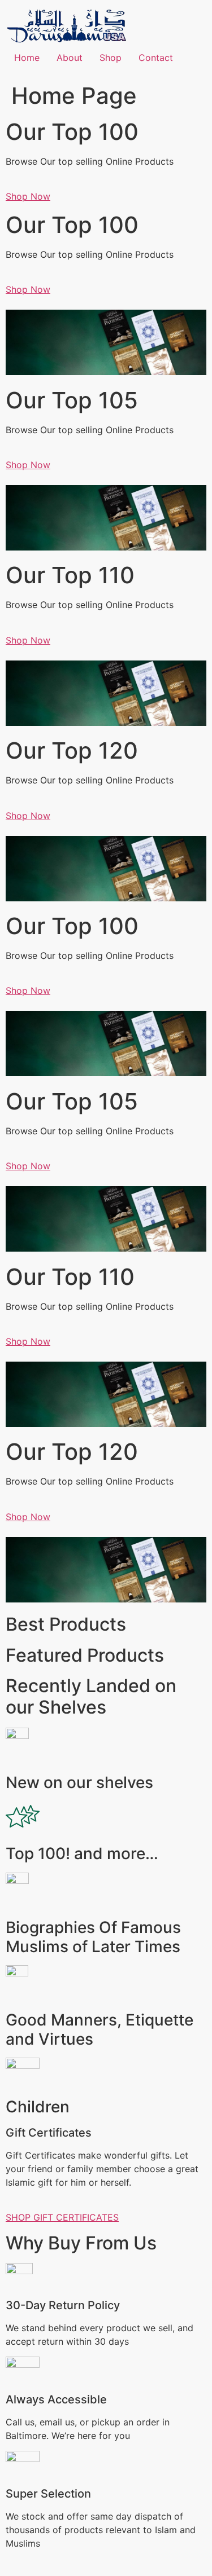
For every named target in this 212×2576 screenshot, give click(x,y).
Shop (111, 58)
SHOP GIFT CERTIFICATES (62, 2217)
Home (27, 58)
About (70, 58)
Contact (156, 58)
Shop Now (28, 196)
